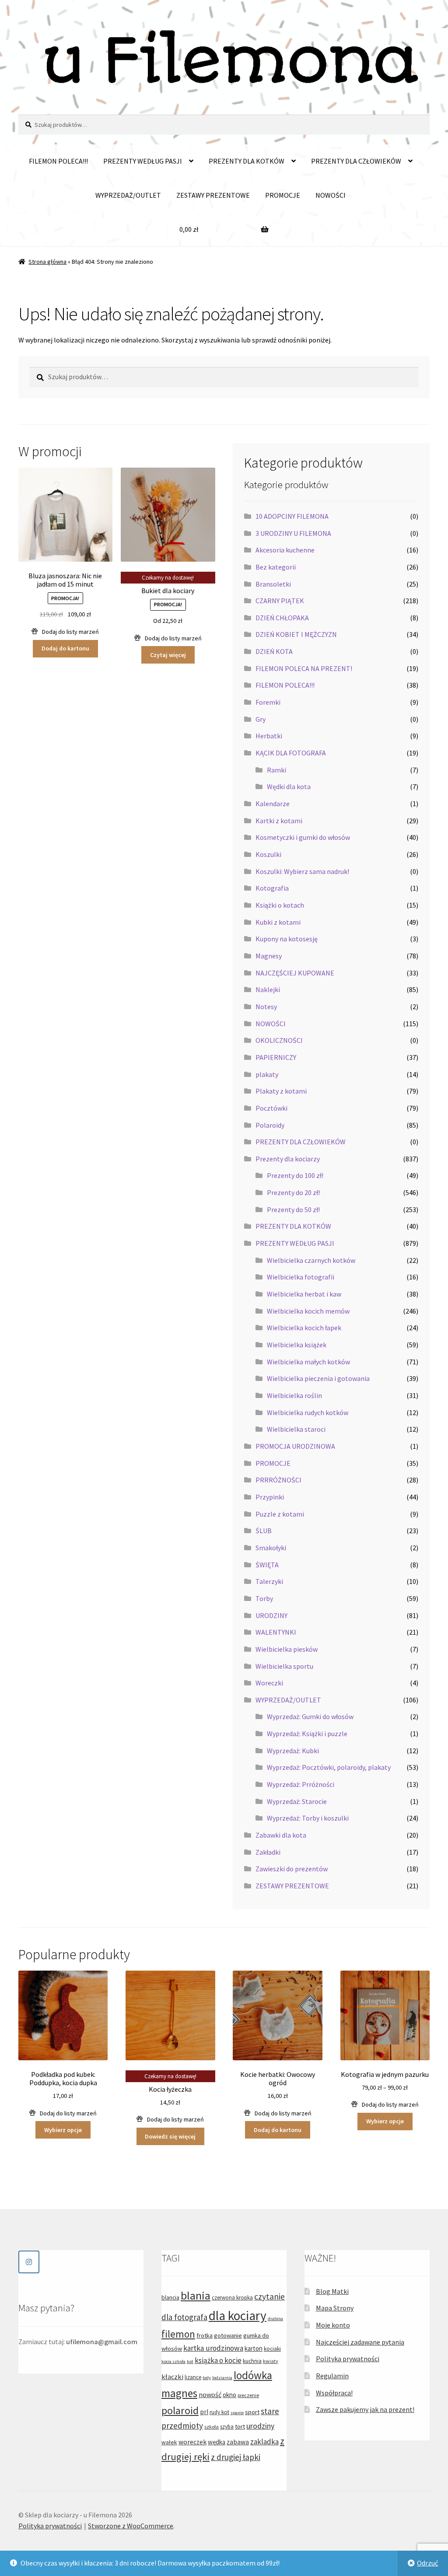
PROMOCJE (283, 195)
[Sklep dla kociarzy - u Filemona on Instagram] (29, 2262)
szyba (227, 2427)
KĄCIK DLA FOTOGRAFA (291, 753)
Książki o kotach (280, 905)
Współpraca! (334, 2393)
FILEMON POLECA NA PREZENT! (304, 668)
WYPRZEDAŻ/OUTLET (128, 195)
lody (207, 2378)
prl (204, 2412)
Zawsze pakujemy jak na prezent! (365, 2409)
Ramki (276, 770)
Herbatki (269, 736)
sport (252, 2412)
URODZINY (271, 1615)
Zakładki (268, 1852)
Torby (264, 1598)
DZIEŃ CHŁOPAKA (282, 618)
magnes (179, 2393)
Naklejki (268, 989)
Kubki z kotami (278, 922)
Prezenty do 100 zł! (295, 1175)
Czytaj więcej (168, 655)
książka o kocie (218, 2360)
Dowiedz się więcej (170, 2136)
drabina (275, 2319)
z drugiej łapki (236, 2457)
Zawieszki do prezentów (292, 1869)
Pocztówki (271, 1108)
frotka (205, 2335)
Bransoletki (273, 584)
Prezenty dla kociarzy (288, 1159)
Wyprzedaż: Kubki (293, 1751)
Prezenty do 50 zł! (293, 1209)
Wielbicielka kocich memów (308, 1311)
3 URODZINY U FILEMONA (293, 533)
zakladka (264, 2442)
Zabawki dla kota (281, 1835)
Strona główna (47, 262)
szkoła (212, 2427)
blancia (170, 2297)
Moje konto (333, 2325)
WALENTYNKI (276, 1632)
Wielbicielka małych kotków (308, 1362)
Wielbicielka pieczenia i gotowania (318, 1378)
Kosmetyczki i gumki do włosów (303, 837)
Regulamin (332, 2376)
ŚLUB (264, 1531)
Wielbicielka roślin (294, 1395)
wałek (169, 2442)
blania (196, 2295)
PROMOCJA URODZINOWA (295, 1446)
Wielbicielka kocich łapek (304, 1328)
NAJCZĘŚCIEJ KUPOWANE (295, 973)
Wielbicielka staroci (296, 1429)
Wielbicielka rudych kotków (308, 1412)
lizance (193, 2377)
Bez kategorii (276, 567)
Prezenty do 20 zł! (293, 1192)
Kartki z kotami (279, 821)
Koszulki (268, 854)
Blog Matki (332, 2291)
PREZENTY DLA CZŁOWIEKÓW (356, 161)
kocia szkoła (173, 2361)
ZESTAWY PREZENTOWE (213, 195)
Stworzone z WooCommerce (131, 2526)
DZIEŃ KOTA (274, 651)
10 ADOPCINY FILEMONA (292, 516)
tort (240, 2426)
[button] (65, 632)
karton (254, 2348)
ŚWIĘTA (267, 1565)
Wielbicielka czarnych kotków (311, 1260)
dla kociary (238, 2316)
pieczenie (248, 2395)
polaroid (180, 2410)
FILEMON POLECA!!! (58, 161)
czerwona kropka (232, 2298)
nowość (210, 2394)
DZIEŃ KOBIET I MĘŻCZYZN (296, 634)
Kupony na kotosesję (287, 939)
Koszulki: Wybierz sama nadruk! (302, 871)
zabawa (238, 2442)
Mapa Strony (335, 2308)
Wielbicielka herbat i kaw (304, 1294)
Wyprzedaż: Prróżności (301, 1784)
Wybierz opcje (63, 2130)
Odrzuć (427, 2563)
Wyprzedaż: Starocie (297, 1801)
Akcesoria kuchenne (285, 550)
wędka (217, 2442)
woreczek (192, 2442)
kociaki (272, 2349)
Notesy (266, 1007)
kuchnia (252, 2361)
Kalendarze (273, 804)
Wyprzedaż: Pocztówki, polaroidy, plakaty (329, 1767)
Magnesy (269, 956)
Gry (261, 719)
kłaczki (172, 2377)
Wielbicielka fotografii (301, 1277)
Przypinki (270, 1497)
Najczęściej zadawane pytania (360, 2342)
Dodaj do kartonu (65, 648)
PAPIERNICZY (276, 1057)
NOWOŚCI (331, 195)
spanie (237, 2413)
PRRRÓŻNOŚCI (278, 1480)
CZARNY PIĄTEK (280, 601)
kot (190, 2361)
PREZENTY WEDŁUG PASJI (143, 161)
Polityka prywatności (348, 2359)
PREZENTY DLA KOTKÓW (247, 161)
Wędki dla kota (289, 786)
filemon (178, 2334)
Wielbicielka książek (297, 1345)
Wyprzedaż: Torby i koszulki (308, 1818)
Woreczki (269, 1683)
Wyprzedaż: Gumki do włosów (310, 1716)
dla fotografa (184, 2317)
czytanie (269, 2296)
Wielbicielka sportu (284, 1666)
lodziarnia (222, 2378)
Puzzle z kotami (280, 1514)
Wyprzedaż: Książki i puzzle (307, 1734)
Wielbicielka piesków (287, 1649)
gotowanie (228, 2335)
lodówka (253, 2375)
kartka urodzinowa (213, 2348)
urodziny (260, 2426)
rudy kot (219, 2412)
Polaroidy (270, 1125)
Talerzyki (269, 1581)
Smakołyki (271, 1548)
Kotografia (272, 888)
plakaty (267, 1074)
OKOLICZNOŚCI (279, 1040)
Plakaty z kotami (281, 1091)
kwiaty (271, 2361)
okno (229, 2395)
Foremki (268, 702)
